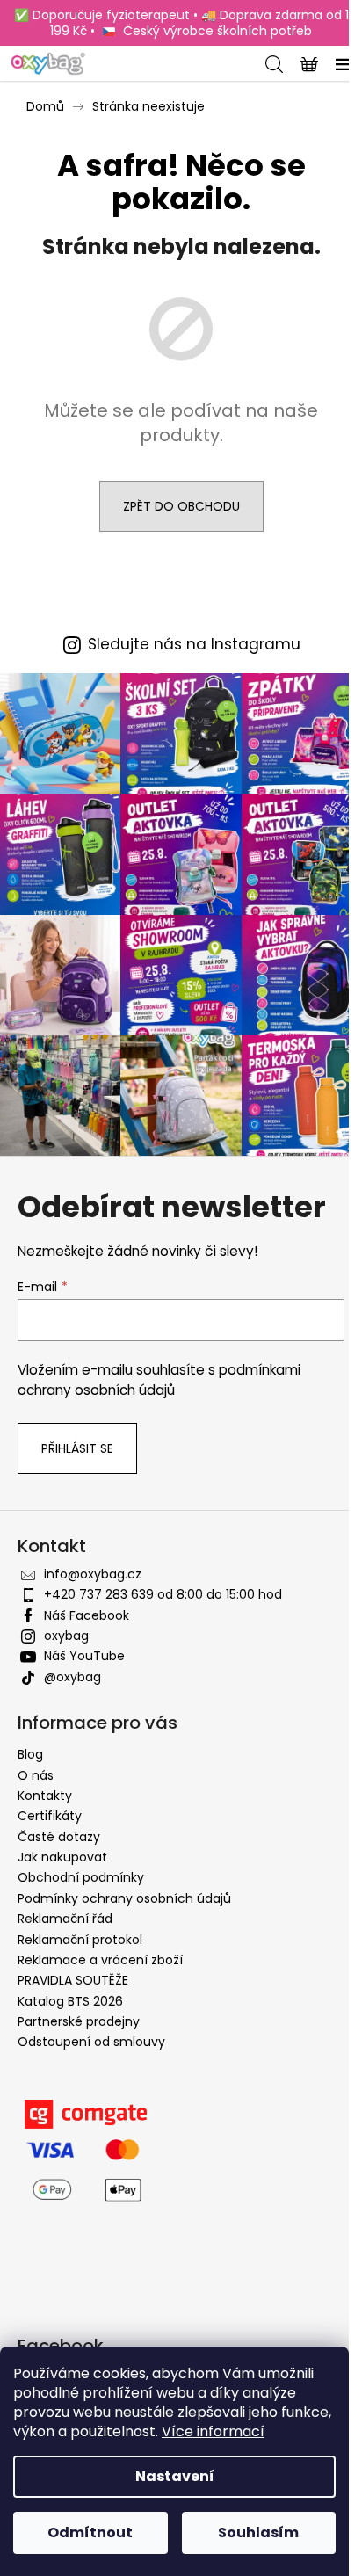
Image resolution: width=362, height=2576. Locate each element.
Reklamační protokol (80, 1940)
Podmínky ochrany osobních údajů (124, 1898)
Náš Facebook (87, 1615)
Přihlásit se (77, 1448)
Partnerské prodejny (79, 2021)
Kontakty (45, 1796)
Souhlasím (258, 2532)
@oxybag (72, 1677)
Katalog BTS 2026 (70, 2001)
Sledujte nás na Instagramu (194, 645)
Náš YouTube (84, 1656)
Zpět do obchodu (181, 506)
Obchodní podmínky (81, 1877)
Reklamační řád (65, 1919)
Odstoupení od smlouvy (91, 2042)
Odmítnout (90, 2532)
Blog (30, 1754)
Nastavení (175, 2476)
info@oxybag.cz (93, 1574)
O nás (36, 1775)
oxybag (66, 1636)
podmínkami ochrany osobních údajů (159, 1379)
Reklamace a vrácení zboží (100, 1960)
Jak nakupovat (62, 1857)
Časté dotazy (59, 1837)
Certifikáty (50, 1816)
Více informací (213, 2431)
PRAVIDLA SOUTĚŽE (73, 1980)
